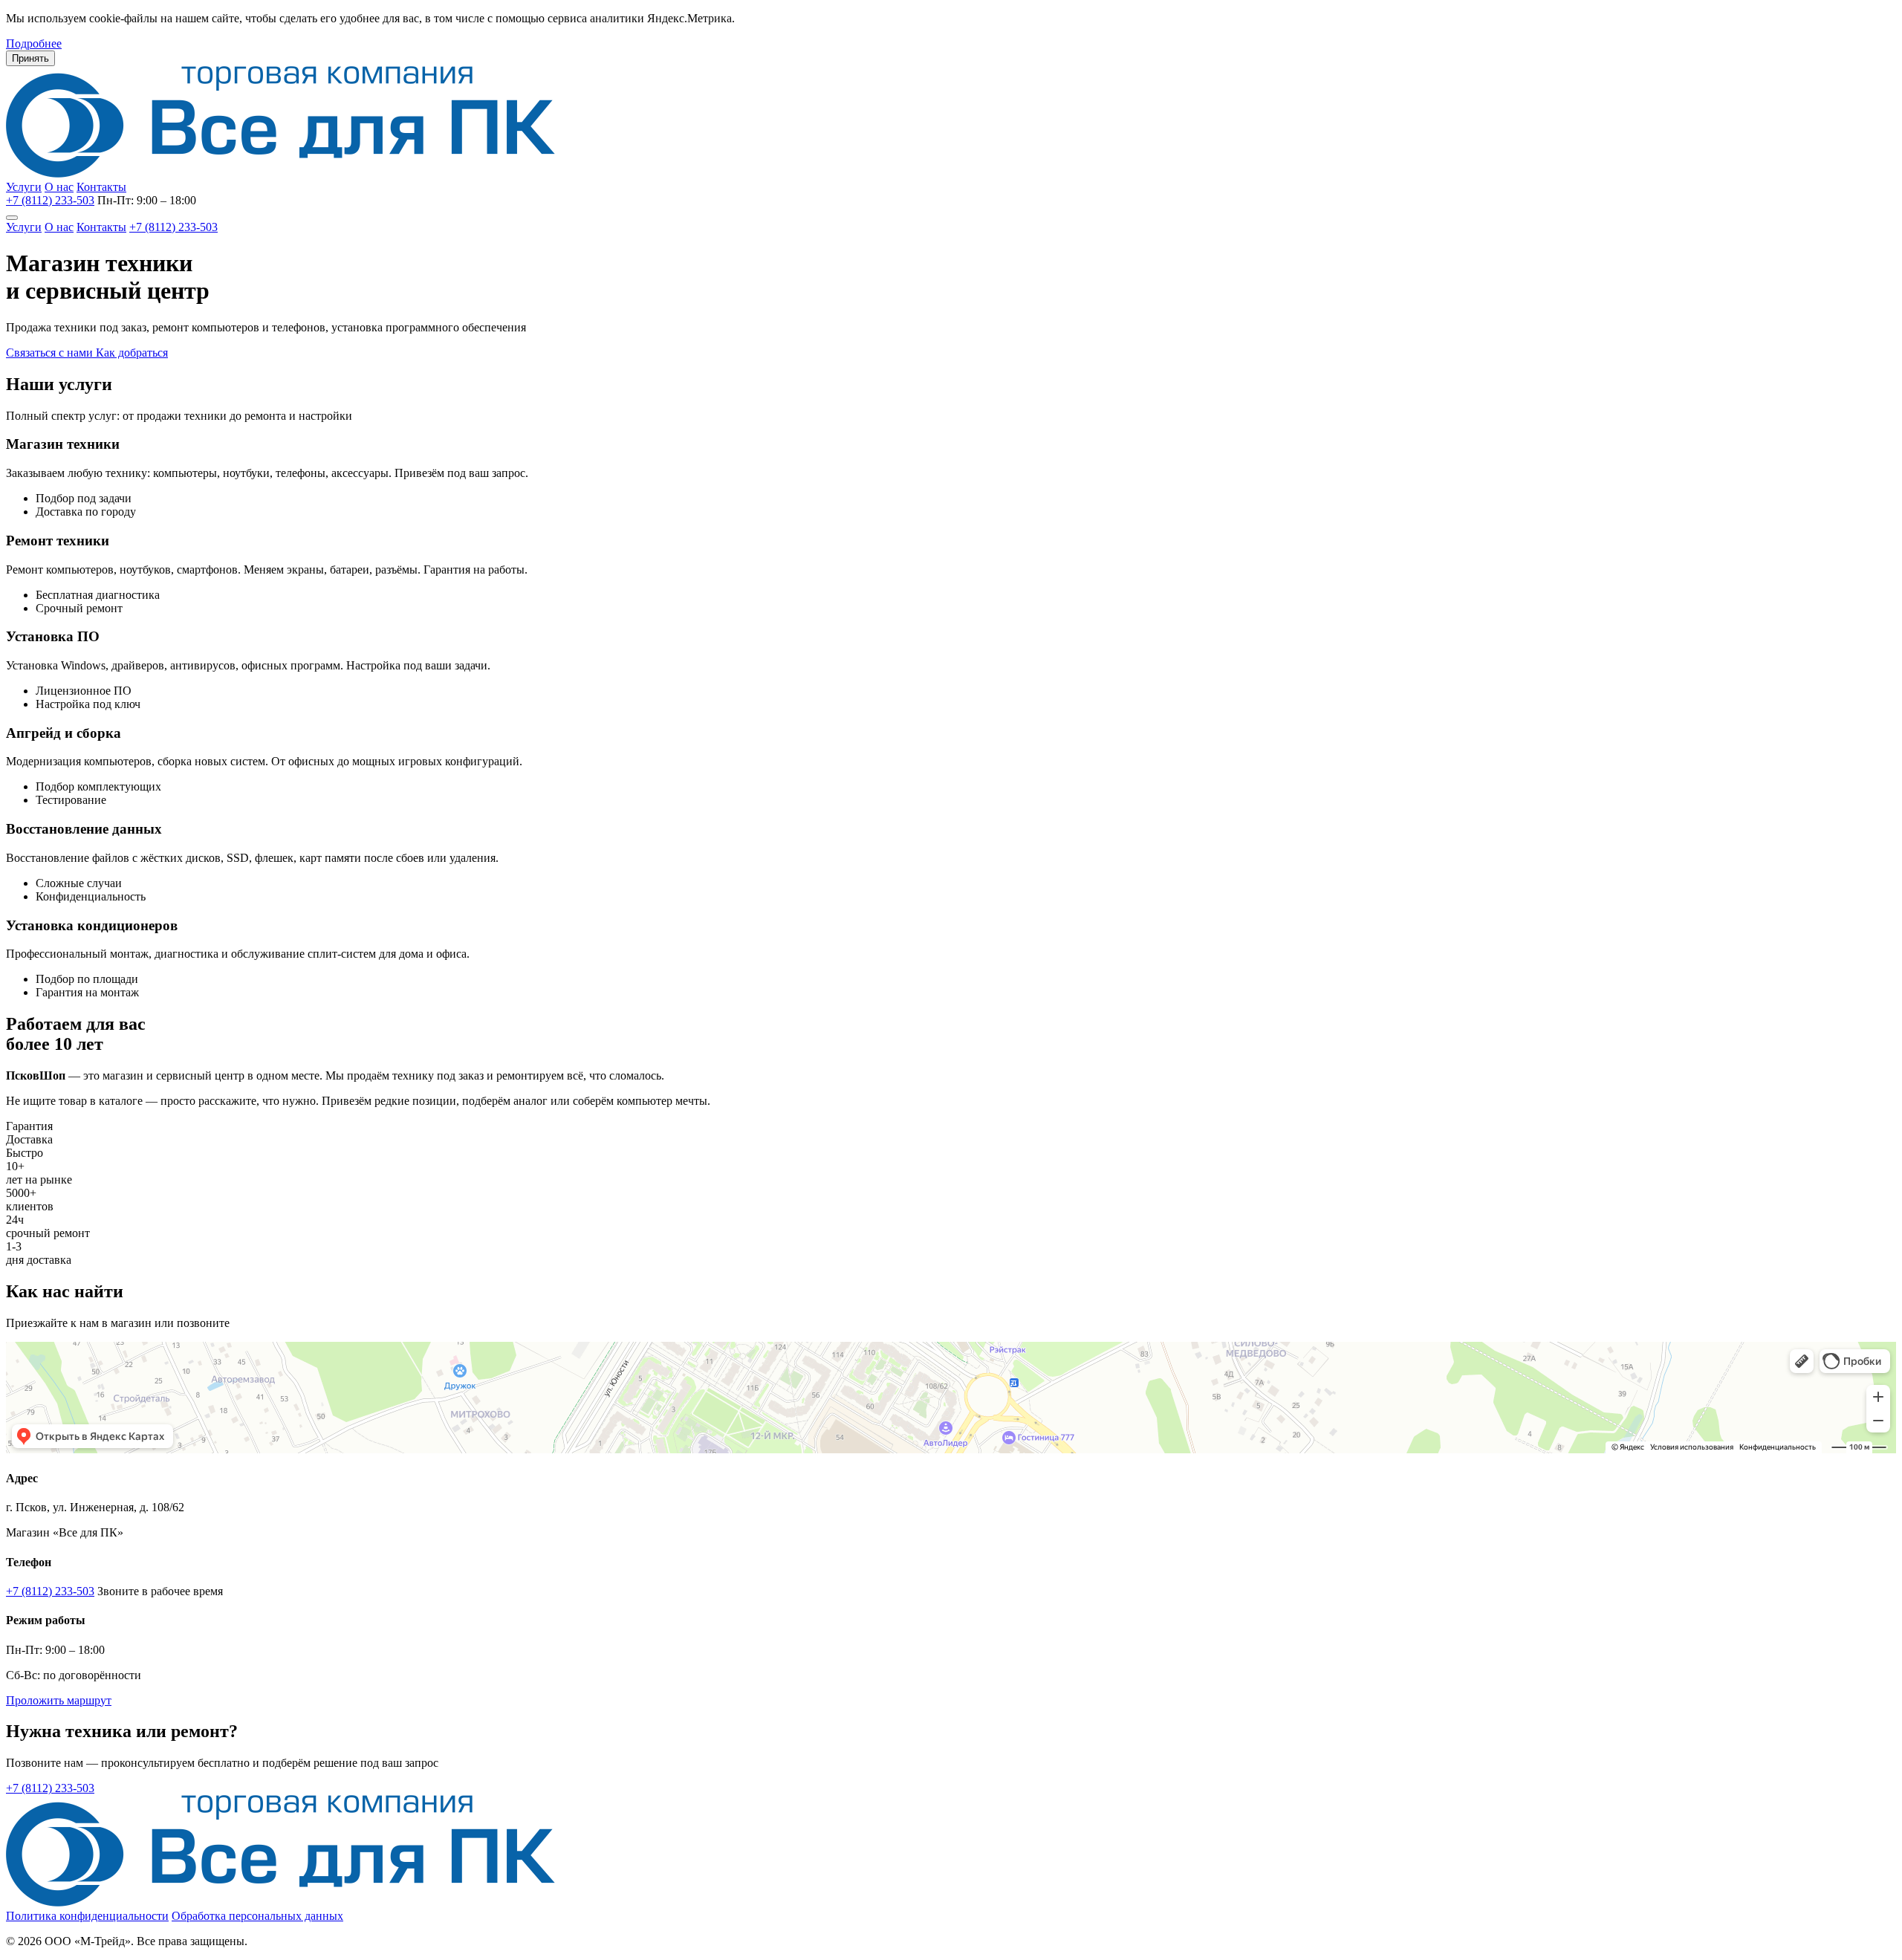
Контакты (101, 187)
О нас (59, 187)
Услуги (24, 187)
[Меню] (12, 218)
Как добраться (132, 353)
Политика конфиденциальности (87, 1916)
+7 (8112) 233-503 (50, 200)
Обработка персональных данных (257, 1916)
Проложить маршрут (59, 1700)
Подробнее (34, 43)
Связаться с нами (51, 353)
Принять (30, 58)
